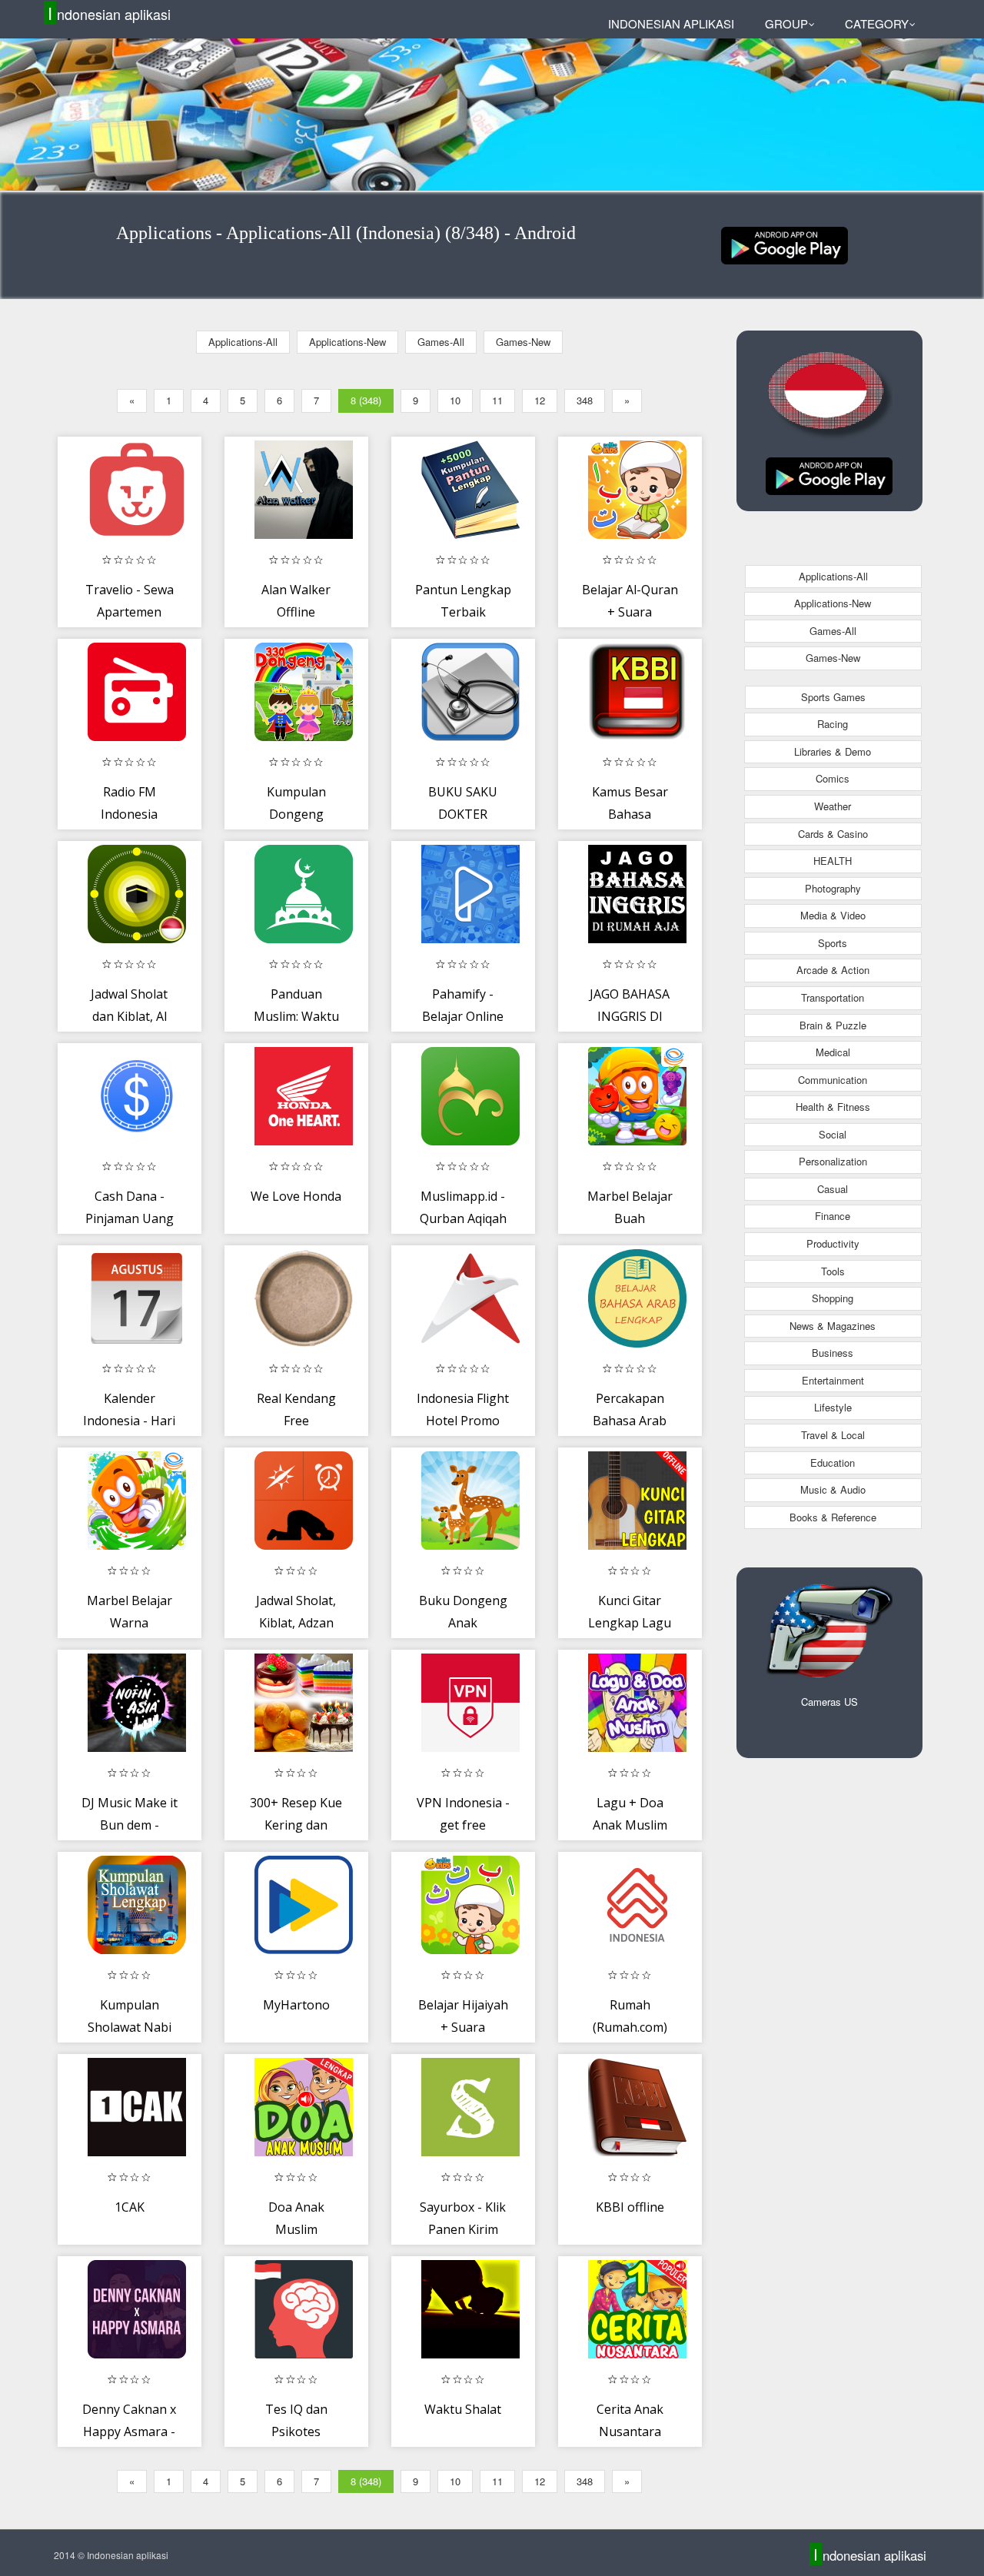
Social (833, 1134)
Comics (833, 778)
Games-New (523, 342)
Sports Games (833, 697)
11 (497, 400)
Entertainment (833, 1380)
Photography (833, 888)
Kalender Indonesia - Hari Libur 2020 (129, 1421)
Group (786, 23)
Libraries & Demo (833, 751)
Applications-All (243, 342)
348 (585, 400)
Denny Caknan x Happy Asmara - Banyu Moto (129, 2432)
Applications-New (347, 342)
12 (540, 400)
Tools (833, 1271)
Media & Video (833, 915)
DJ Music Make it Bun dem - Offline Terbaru (130, 1825)
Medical (833, 1052)
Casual (833, 1189)
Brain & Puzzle (833, 1025)
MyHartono (296, 2005)
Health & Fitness (833, 1107)
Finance (833, 1216)
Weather (833, 806)
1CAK (130, 2207)
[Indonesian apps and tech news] (785, 244)
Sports (833, 943)
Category (877, 23)
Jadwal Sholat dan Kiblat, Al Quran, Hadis (129, 1017)
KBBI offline (630, 2207)
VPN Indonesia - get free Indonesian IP (463, 1825)
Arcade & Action (833, 970)
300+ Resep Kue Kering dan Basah (296, 1825)
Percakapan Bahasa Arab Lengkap (630, 1421)
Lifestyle (833, 1407)
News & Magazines (833, 1326)
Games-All (441, 342)
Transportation (833, 997)
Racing (833, 724)
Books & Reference (833, 1517)
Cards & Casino (833, 834)
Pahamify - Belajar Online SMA (463, 1017)
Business (833, 1353)
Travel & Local (833, 1435)
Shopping (833, 1298)
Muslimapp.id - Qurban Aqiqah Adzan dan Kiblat (463, 1219)
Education (833, 1463)
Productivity (833, 1243)
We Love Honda (296, 1196)
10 (455, 400)
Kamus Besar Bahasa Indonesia (630, 814)
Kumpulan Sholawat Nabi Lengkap (130, 2028)
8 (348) (366, 400)
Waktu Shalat (463, 2409)
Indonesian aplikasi (109, 13)
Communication (833, 1080)
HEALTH (833, 861)
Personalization (833, 1161)
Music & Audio (833, 1489)
